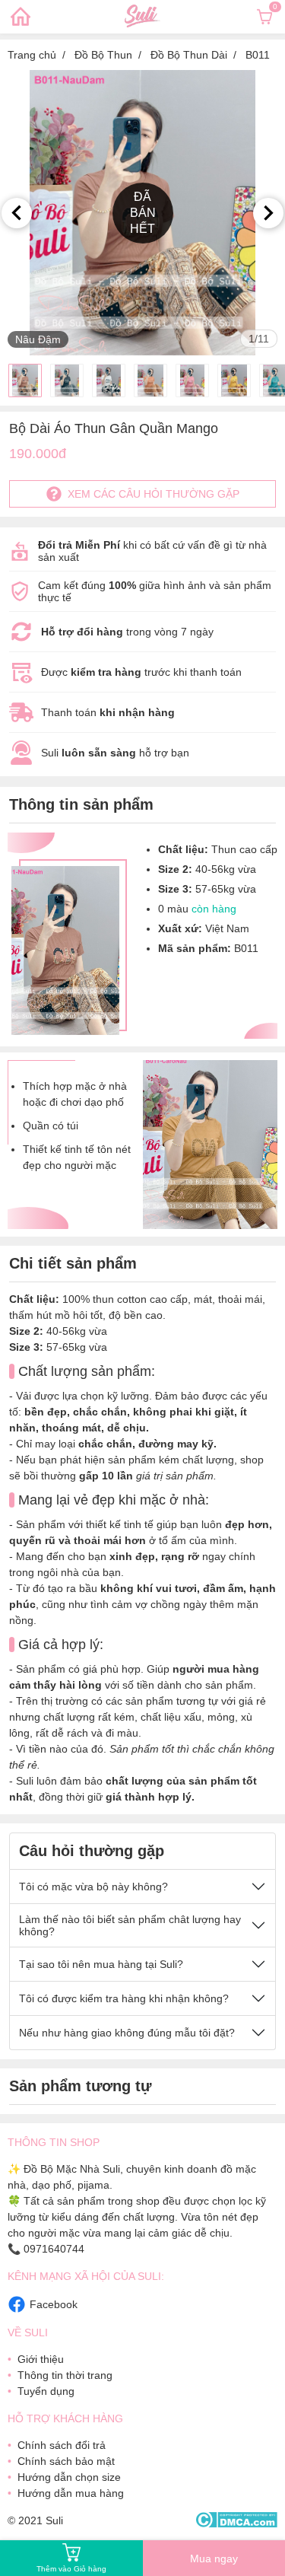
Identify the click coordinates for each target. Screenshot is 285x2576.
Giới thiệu (41, 2359)
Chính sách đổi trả (62, 2445)
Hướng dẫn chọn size (69, 2477)
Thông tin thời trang (65, 2375)
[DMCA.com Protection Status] (236, 2521)
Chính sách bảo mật (66, 2461)
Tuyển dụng (46, 2391)
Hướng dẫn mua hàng (71, 2493)
